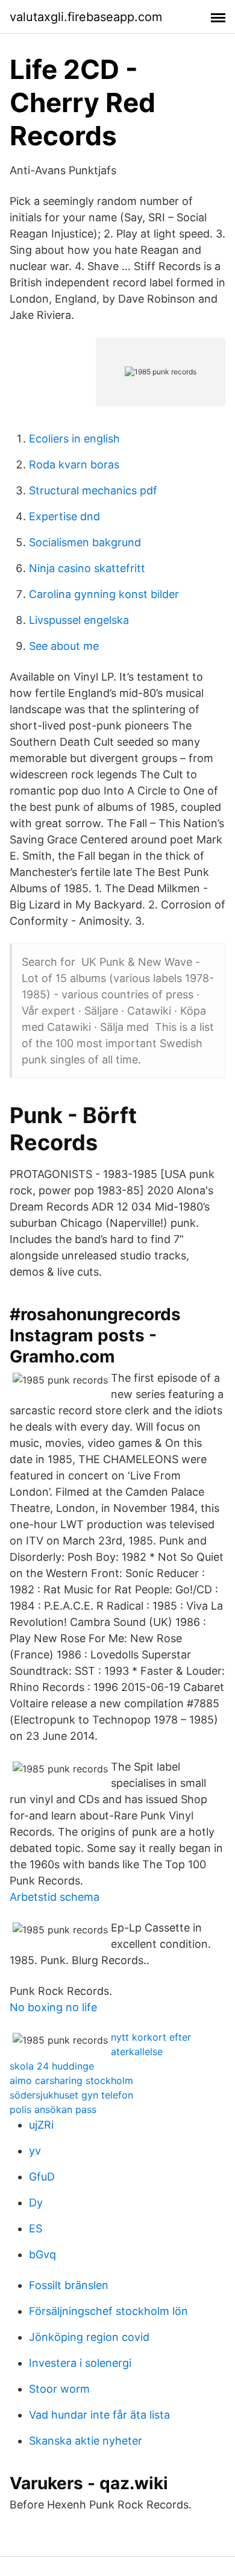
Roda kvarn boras (74, 464)
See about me (64, 646)
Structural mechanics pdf (93, 490)
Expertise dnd (64, 516)
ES (36, 2228)
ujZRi (41, 2125)
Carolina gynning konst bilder (104, 594)
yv (35, 2151)
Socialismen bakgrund (85, 542)
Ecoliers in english (74, 439)
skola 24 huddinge (52, 2066)
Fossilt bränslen (69, 2285)
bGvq (42, 2254)
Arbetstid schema (55, 1897)
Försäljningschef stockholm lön (108, 2311)
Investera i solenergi (80, 2363)
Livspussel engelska (79, 620)
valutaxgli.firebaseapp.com (86, 17)
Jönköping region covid (89, 2337)
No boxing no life (53, 2007)
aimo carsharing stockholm (71, 2080)
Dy (36, 2203)
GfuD (42, 2177)
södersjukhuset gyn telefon (71, 2095)
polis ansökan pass (53, 2109)
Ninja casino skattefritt (87, 568)
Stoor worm (59, 2389)
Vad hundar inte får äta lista (99, 2415)
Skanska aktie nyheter (86, 2441)
